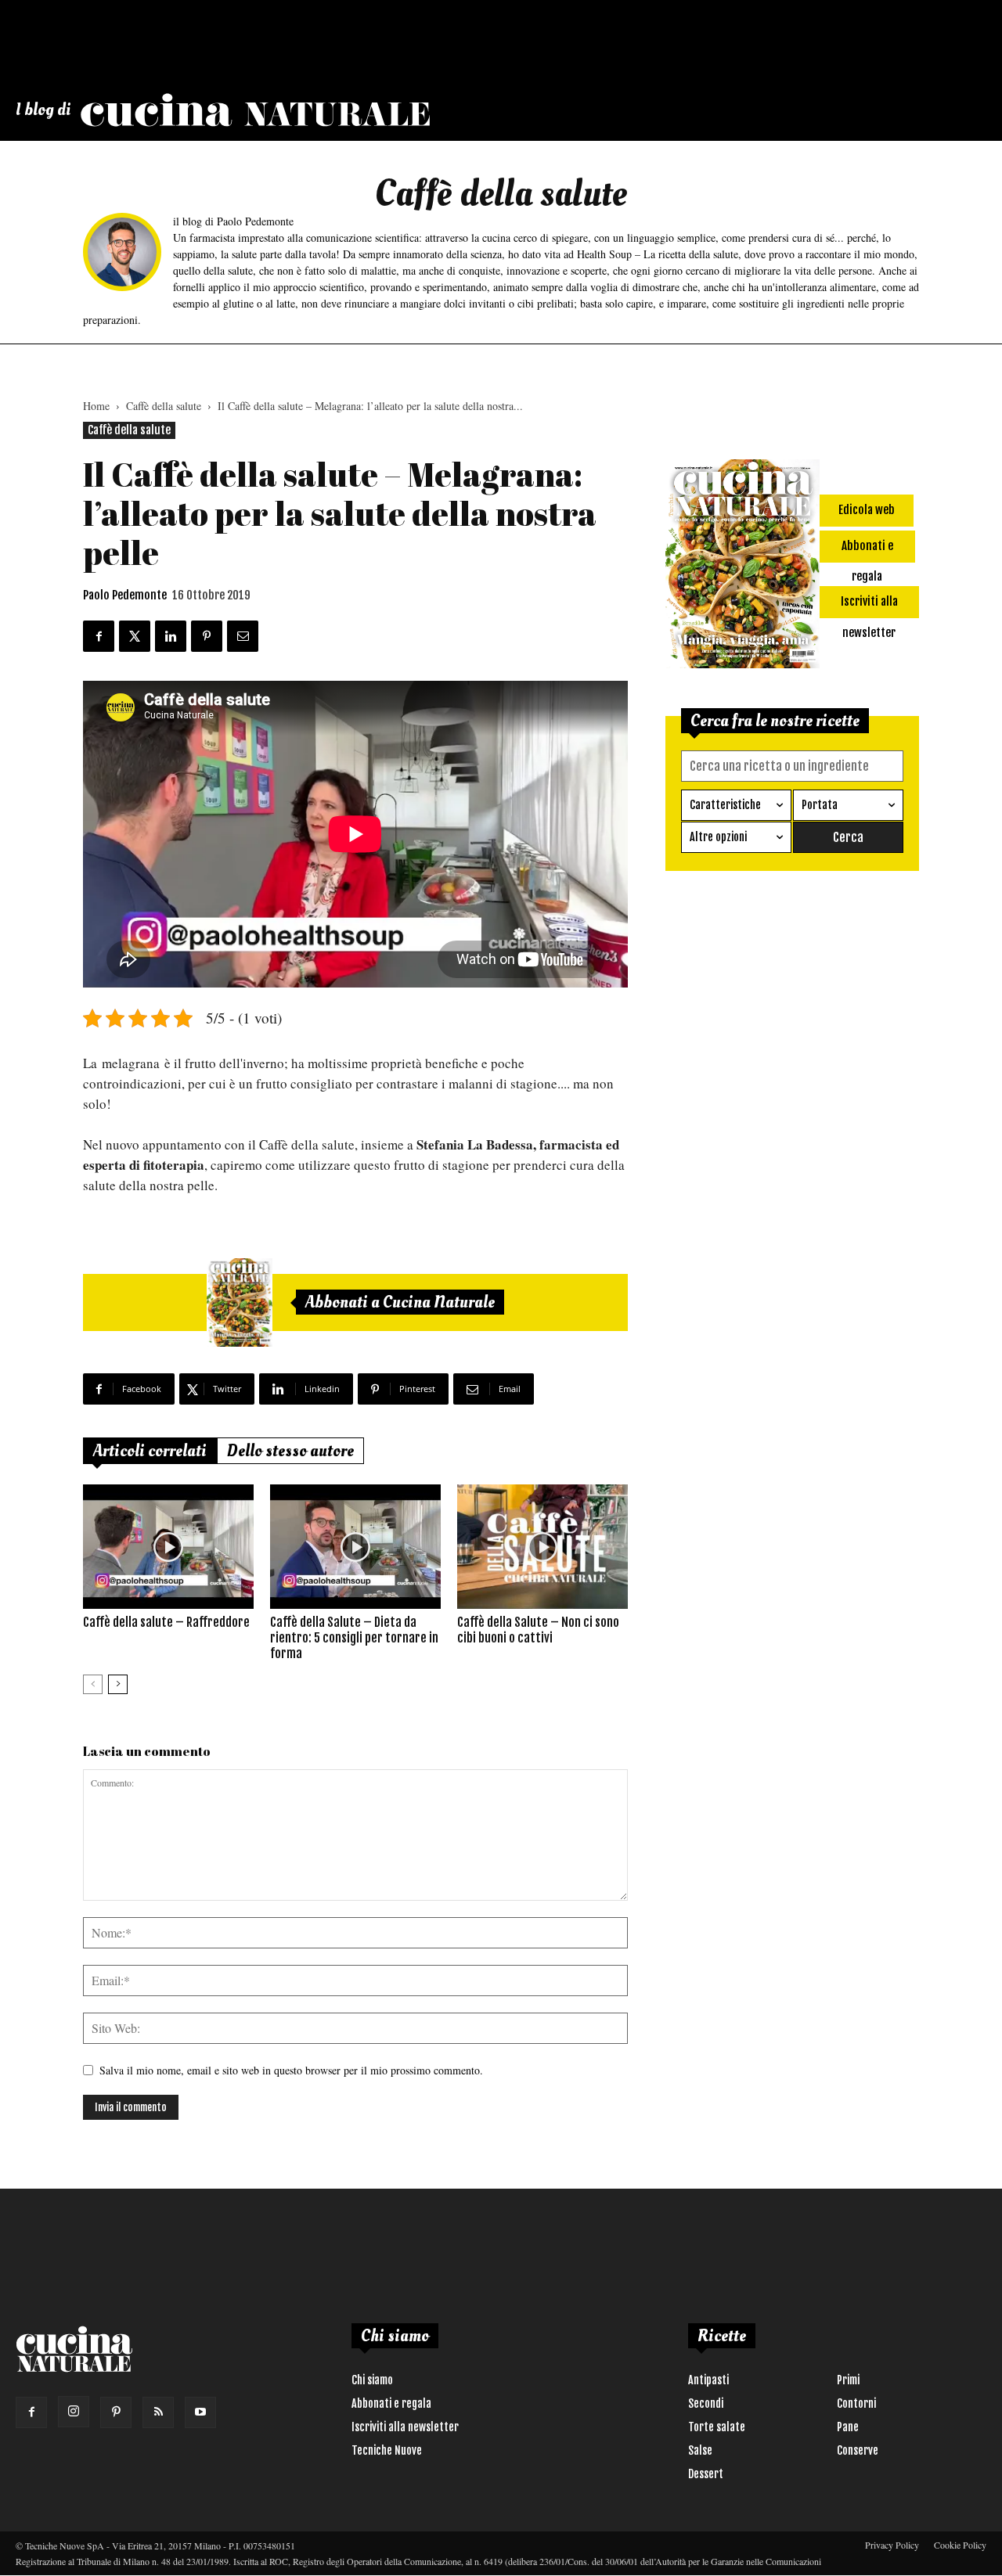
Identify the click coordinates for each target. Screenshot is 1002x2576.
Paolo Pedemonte (125, 595)
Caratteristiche (725, 805)
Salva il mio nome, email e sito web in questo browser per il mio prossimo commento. (291, 2070)
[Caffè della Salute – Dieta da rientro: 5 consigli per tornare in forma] (355, 1546)
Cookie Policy (960, 2545)
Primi (848, 2380)
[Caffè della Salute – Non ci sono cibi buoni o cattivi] (542, 1546)
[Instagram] (74, 2412)
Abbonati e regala (391, 2403)
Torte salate (717, 2427)
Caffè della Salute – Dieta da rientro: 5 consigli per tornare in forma (354, 1638)
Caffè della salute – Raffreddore (166, 1622)
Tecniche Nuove (387, 2450)
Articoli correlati (150, 1451)
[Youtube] (200, 2412)
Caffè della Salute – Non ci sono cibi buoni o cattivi (538, 1630)
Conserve (858, 2450)
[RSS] (158, 2412)
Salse (700, 2450)
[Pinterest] (116, 2412)
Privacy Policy (892, 2545)
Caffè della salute (164, 406)
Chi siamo (372, 2380)
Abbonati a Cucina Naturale (400, 1302)
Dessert (706, 2474)
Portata (820, 805)
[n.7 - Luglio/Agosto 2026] (240, 1303)
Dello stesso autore (290, 1451)
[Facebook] (31, 2412)
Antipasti (708, 2380)
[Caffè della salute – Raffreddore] (168, 1546)
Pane (848, 2427)
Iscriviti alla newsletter (405, 2427)
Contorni (856, 2403)
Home (96, 406)
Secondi (706, 2403)
